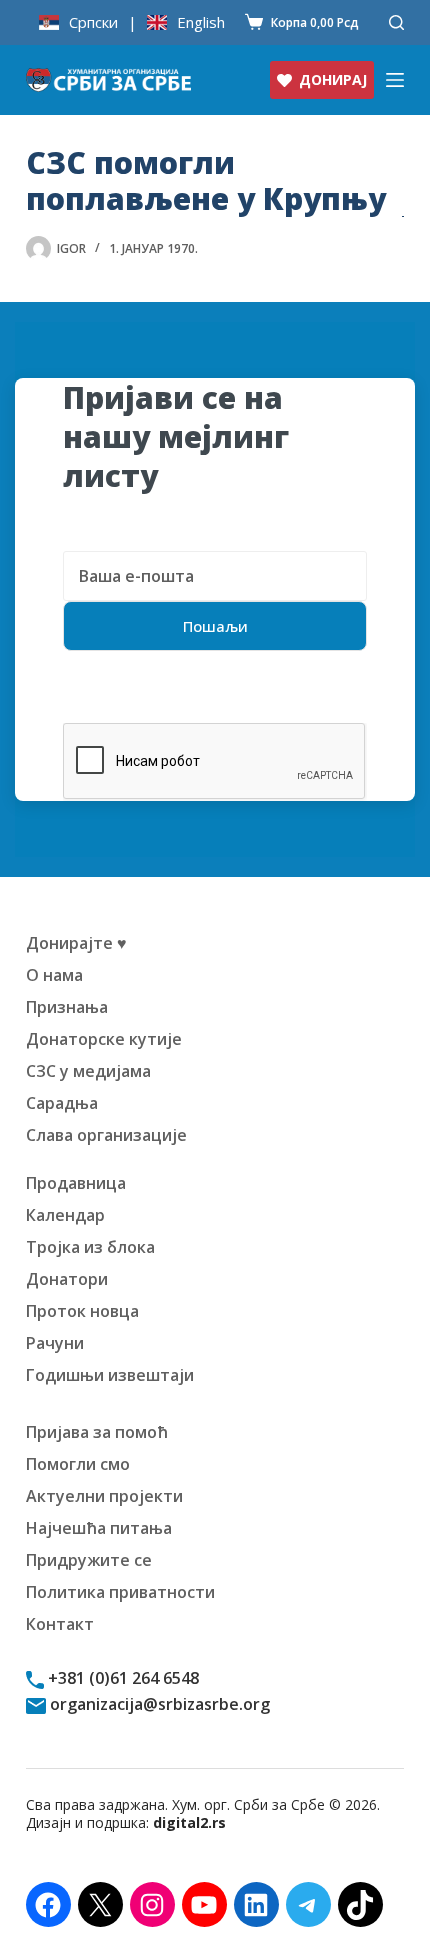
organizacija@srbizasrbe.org (158, 1704)
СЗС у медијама (88, 1071)
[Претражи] (396, 22)
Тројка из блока (90, 1247)
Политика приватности (120, 1592)
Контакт (60, 1624)
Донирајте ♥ (76, 943)
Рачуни (55, 1343)
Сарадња (62, 1103)
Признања (67, 1007)
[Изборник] (395, 80)
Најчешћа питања (99, 1528)
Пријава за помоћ (97, 1432)
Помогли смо (78, 1464)
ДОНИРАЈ (333, 79)
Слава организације (106, 1135)
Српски (93, 22)
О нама (54, 975)
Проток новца (82, 1311)
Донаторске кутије (104, 1039)
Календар (65, 1215)
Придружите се (89, 1560)
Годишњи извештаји (110, 1375)
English (201, 22)
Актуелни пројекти (104, 1496)
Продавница (76, 1183)
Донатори (67, 1279)
